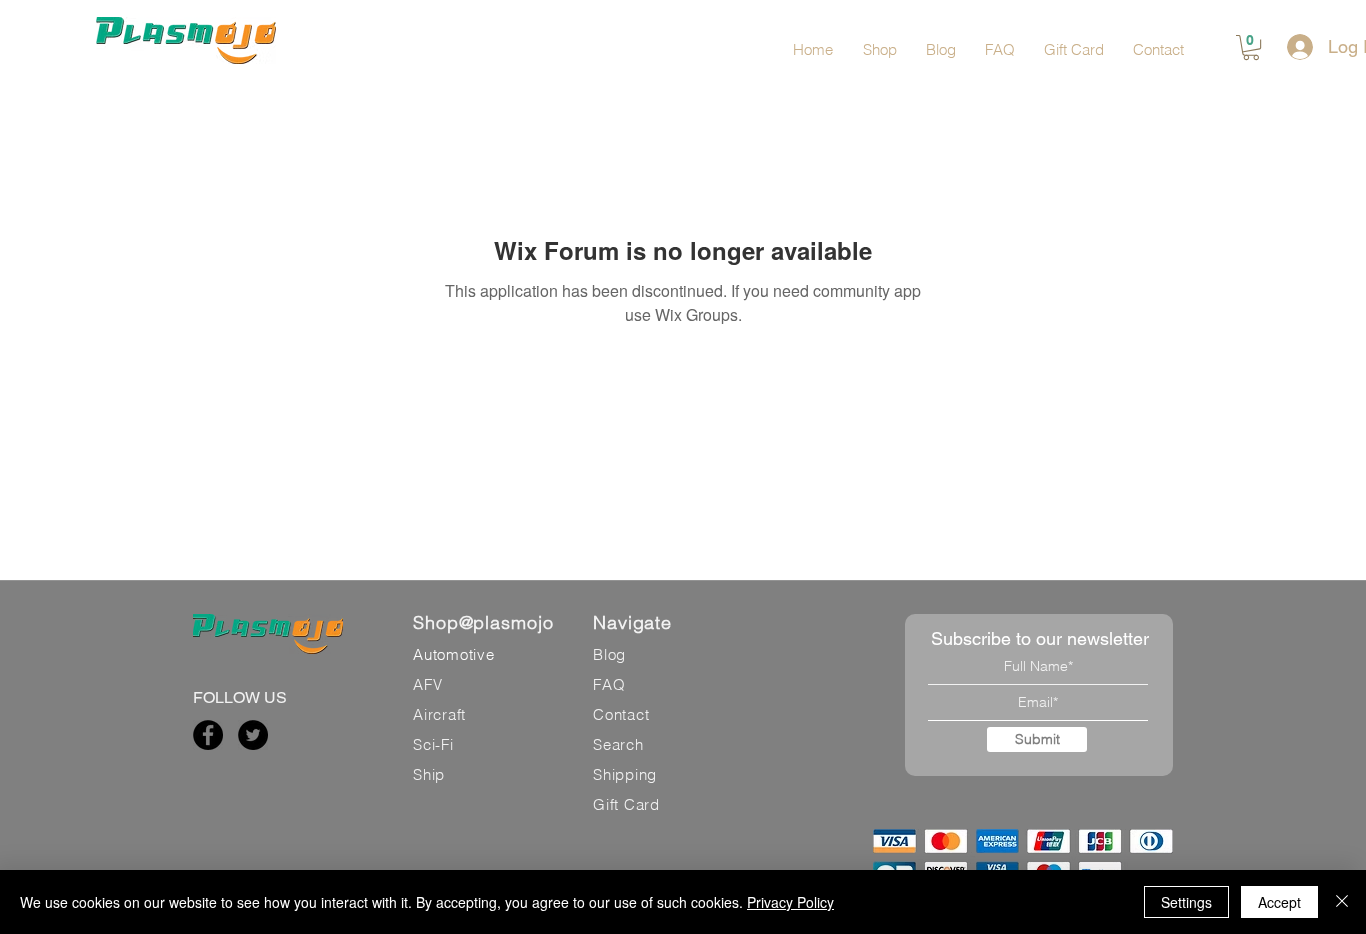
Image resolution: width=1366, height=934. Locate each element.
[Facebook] (208, 735)
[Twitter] (253, 735)
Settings (1186, 902)
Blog (609, 654)
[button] (1251, 47)
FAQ (609, 684)
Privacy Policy (790, 902)
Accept (1279, 902)
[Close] (1342, 902)
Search (618, 744)
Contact (621, 714)
